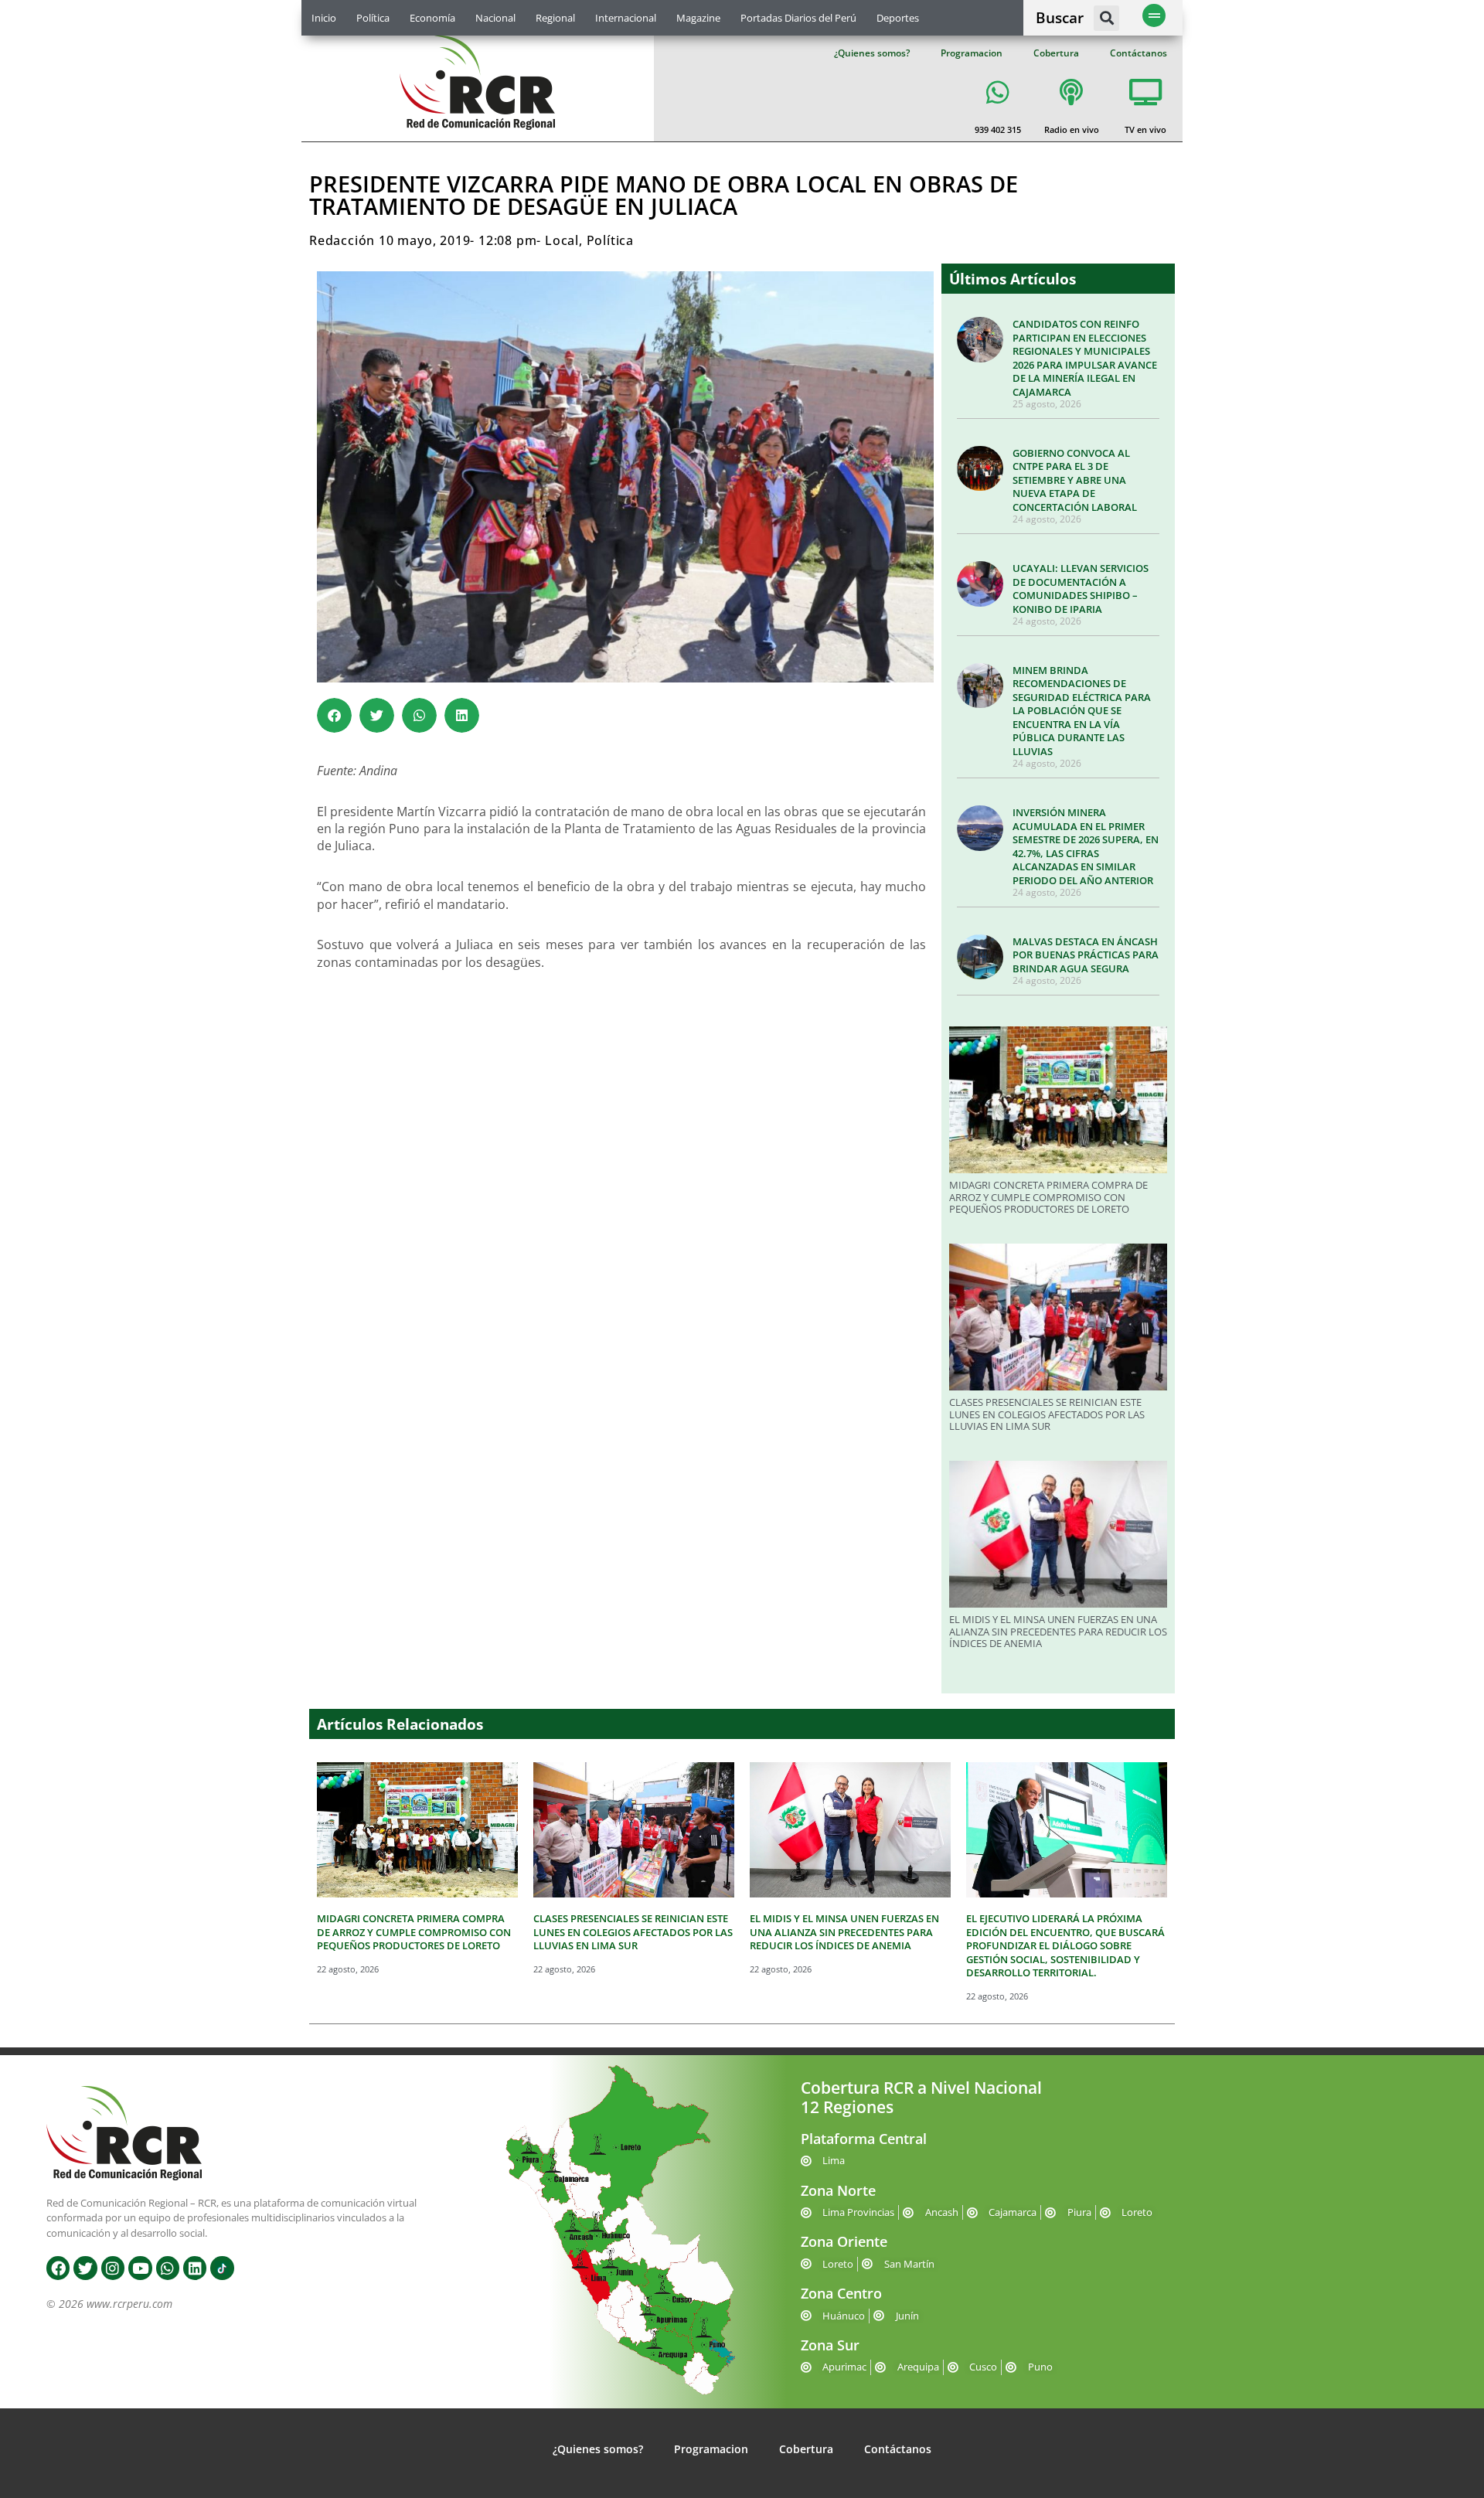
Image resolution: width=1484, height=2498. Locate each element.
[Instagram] (113, 2268)
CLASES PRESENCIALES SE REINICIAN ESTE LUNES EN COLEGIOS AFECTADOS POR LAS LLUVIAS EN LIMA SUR (1047, 1414)
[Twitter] (85, 2268)
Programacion (972, 53)
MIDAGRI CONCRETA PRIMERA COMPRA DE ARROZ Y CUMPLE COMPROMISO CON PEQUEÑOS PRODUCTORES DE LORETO (1048, 1197)
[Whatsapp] (168, 2268)
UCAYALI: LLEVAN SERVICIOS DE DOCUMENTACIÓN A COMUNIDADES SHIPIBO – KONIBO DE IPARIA (1081, 589)
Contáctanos (1139, 53)
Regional (555, 18)
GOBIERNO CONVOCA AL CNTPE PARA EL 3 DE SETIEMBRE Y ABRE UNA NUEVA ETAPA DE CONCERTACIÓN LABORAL (1075, 480)
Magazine (698, 18)
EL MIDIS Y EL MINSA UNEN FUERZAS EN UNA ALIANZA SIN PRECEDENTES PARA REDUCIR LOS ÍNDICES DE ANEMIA (1058, 1631)
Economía (432, 18)
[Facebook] (58, 2268)
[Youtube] (140, 2268)
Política (373, 18)
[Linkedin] (195, 2268)
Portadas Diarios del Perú (798, 18)
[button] (1106, 18)
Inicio (324, 18)
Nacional (495, 18)
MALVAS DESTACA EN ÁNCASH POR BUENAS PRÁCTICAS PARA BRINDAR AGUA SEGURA (1086, 955)
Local (562, 240)
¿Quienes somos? (872, 53)
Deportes (898, 18)
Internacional (626, 18)
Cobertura (1056, 53)
